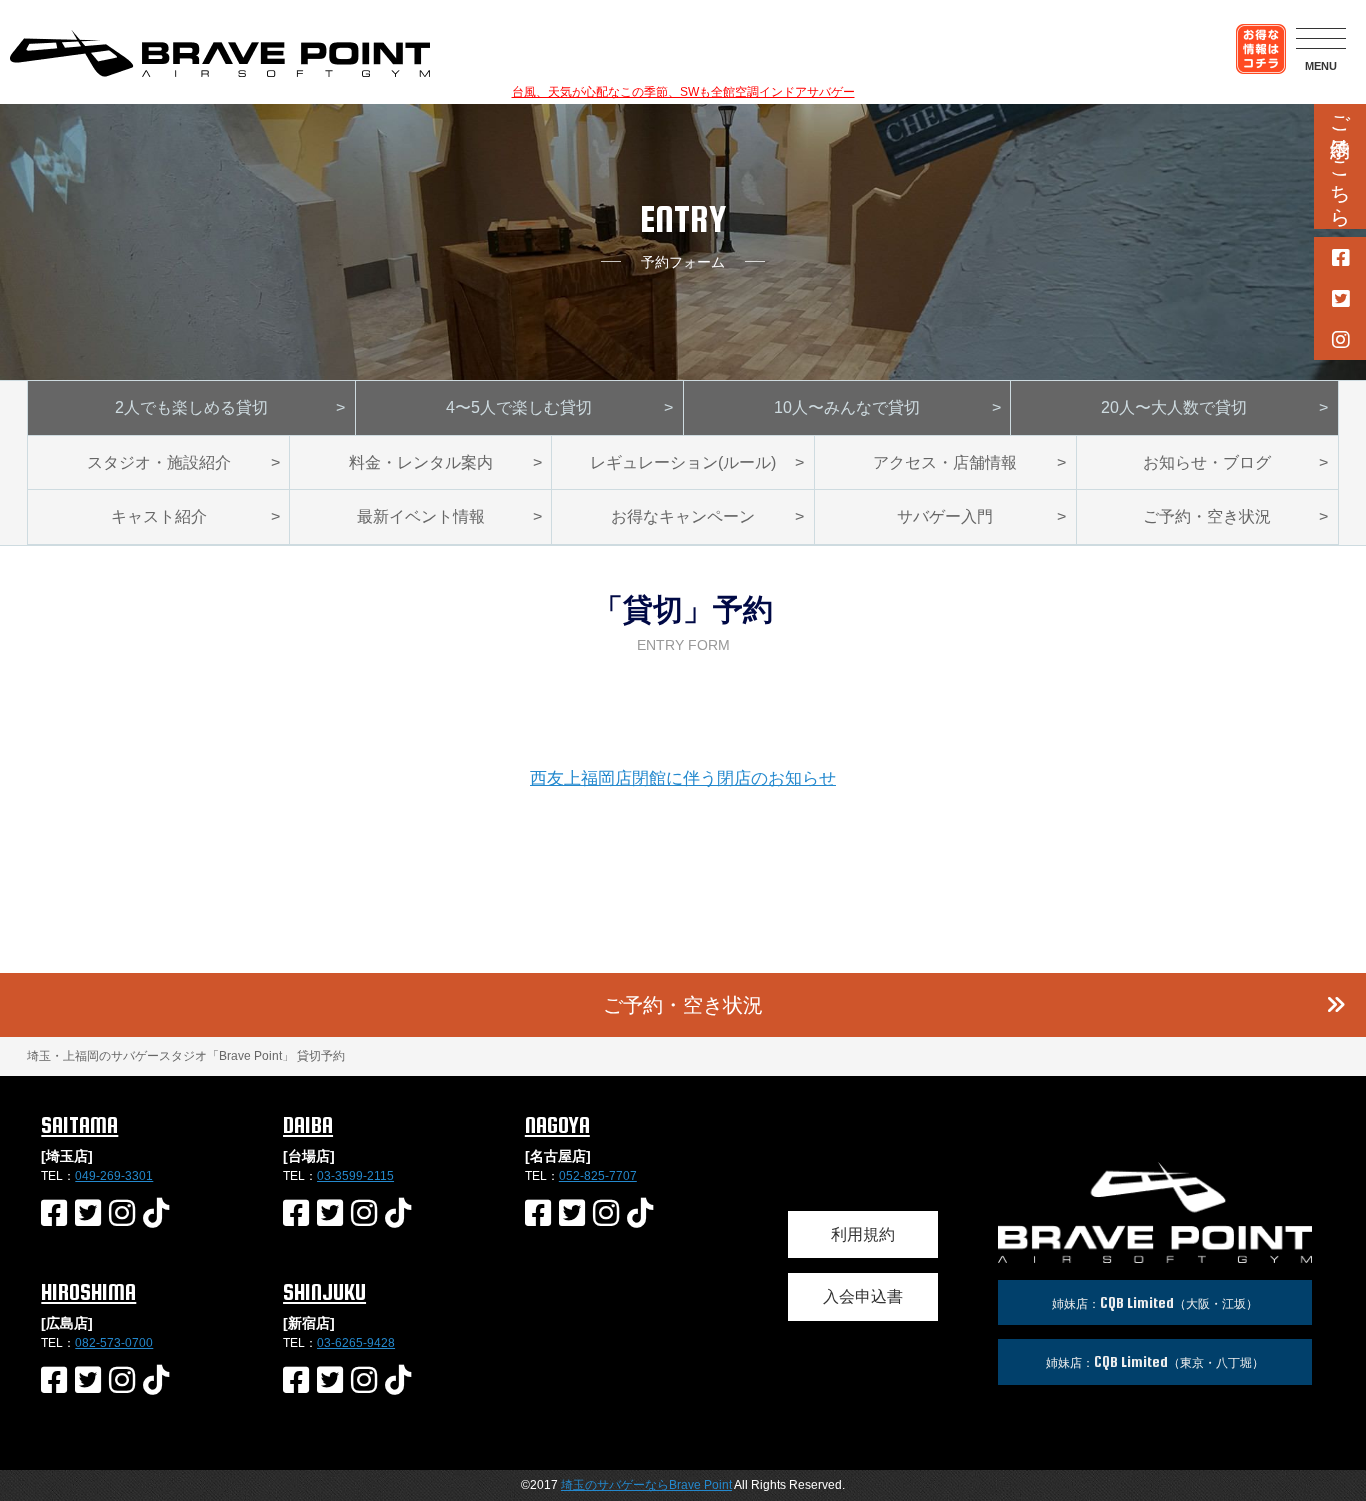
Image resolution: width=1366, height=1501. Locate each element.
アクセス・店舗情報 (945, 462)
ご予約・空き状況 (1207, 516)
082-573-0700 (114, 1343)
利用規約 (863, 1234)
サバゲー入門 (945, 516)
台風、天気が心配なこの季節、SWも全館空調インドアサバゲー (683, 92)
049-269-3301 (114, 1176)
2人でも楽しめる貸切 (191, 407)
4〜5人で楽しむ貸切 (519, 407)
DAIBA (308, 1125)
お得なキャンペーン (683, 516)
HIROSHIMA (88, 1292)
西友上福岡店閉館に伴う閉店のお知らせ (683, 778)
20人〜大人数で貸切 (1174, 407)
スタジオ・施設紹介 (159, 462)
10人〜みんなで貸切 (847, 407)
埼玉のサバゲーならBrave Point (646, 1485)
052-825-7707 (598, 1176)
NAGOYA (557, 1125)
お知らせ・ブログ (1207, 462)
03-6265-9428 (356, 1343)
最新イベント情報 (421, 516)
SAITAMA (79, 1125)
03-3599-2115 (355, 1176)
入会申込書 (863, 1296)
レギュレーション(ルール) (683, 462)
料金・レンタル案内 (421, 462)
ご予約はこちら (1340, 159)
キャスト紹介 (159, 516)
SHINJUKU (324, 1292)
